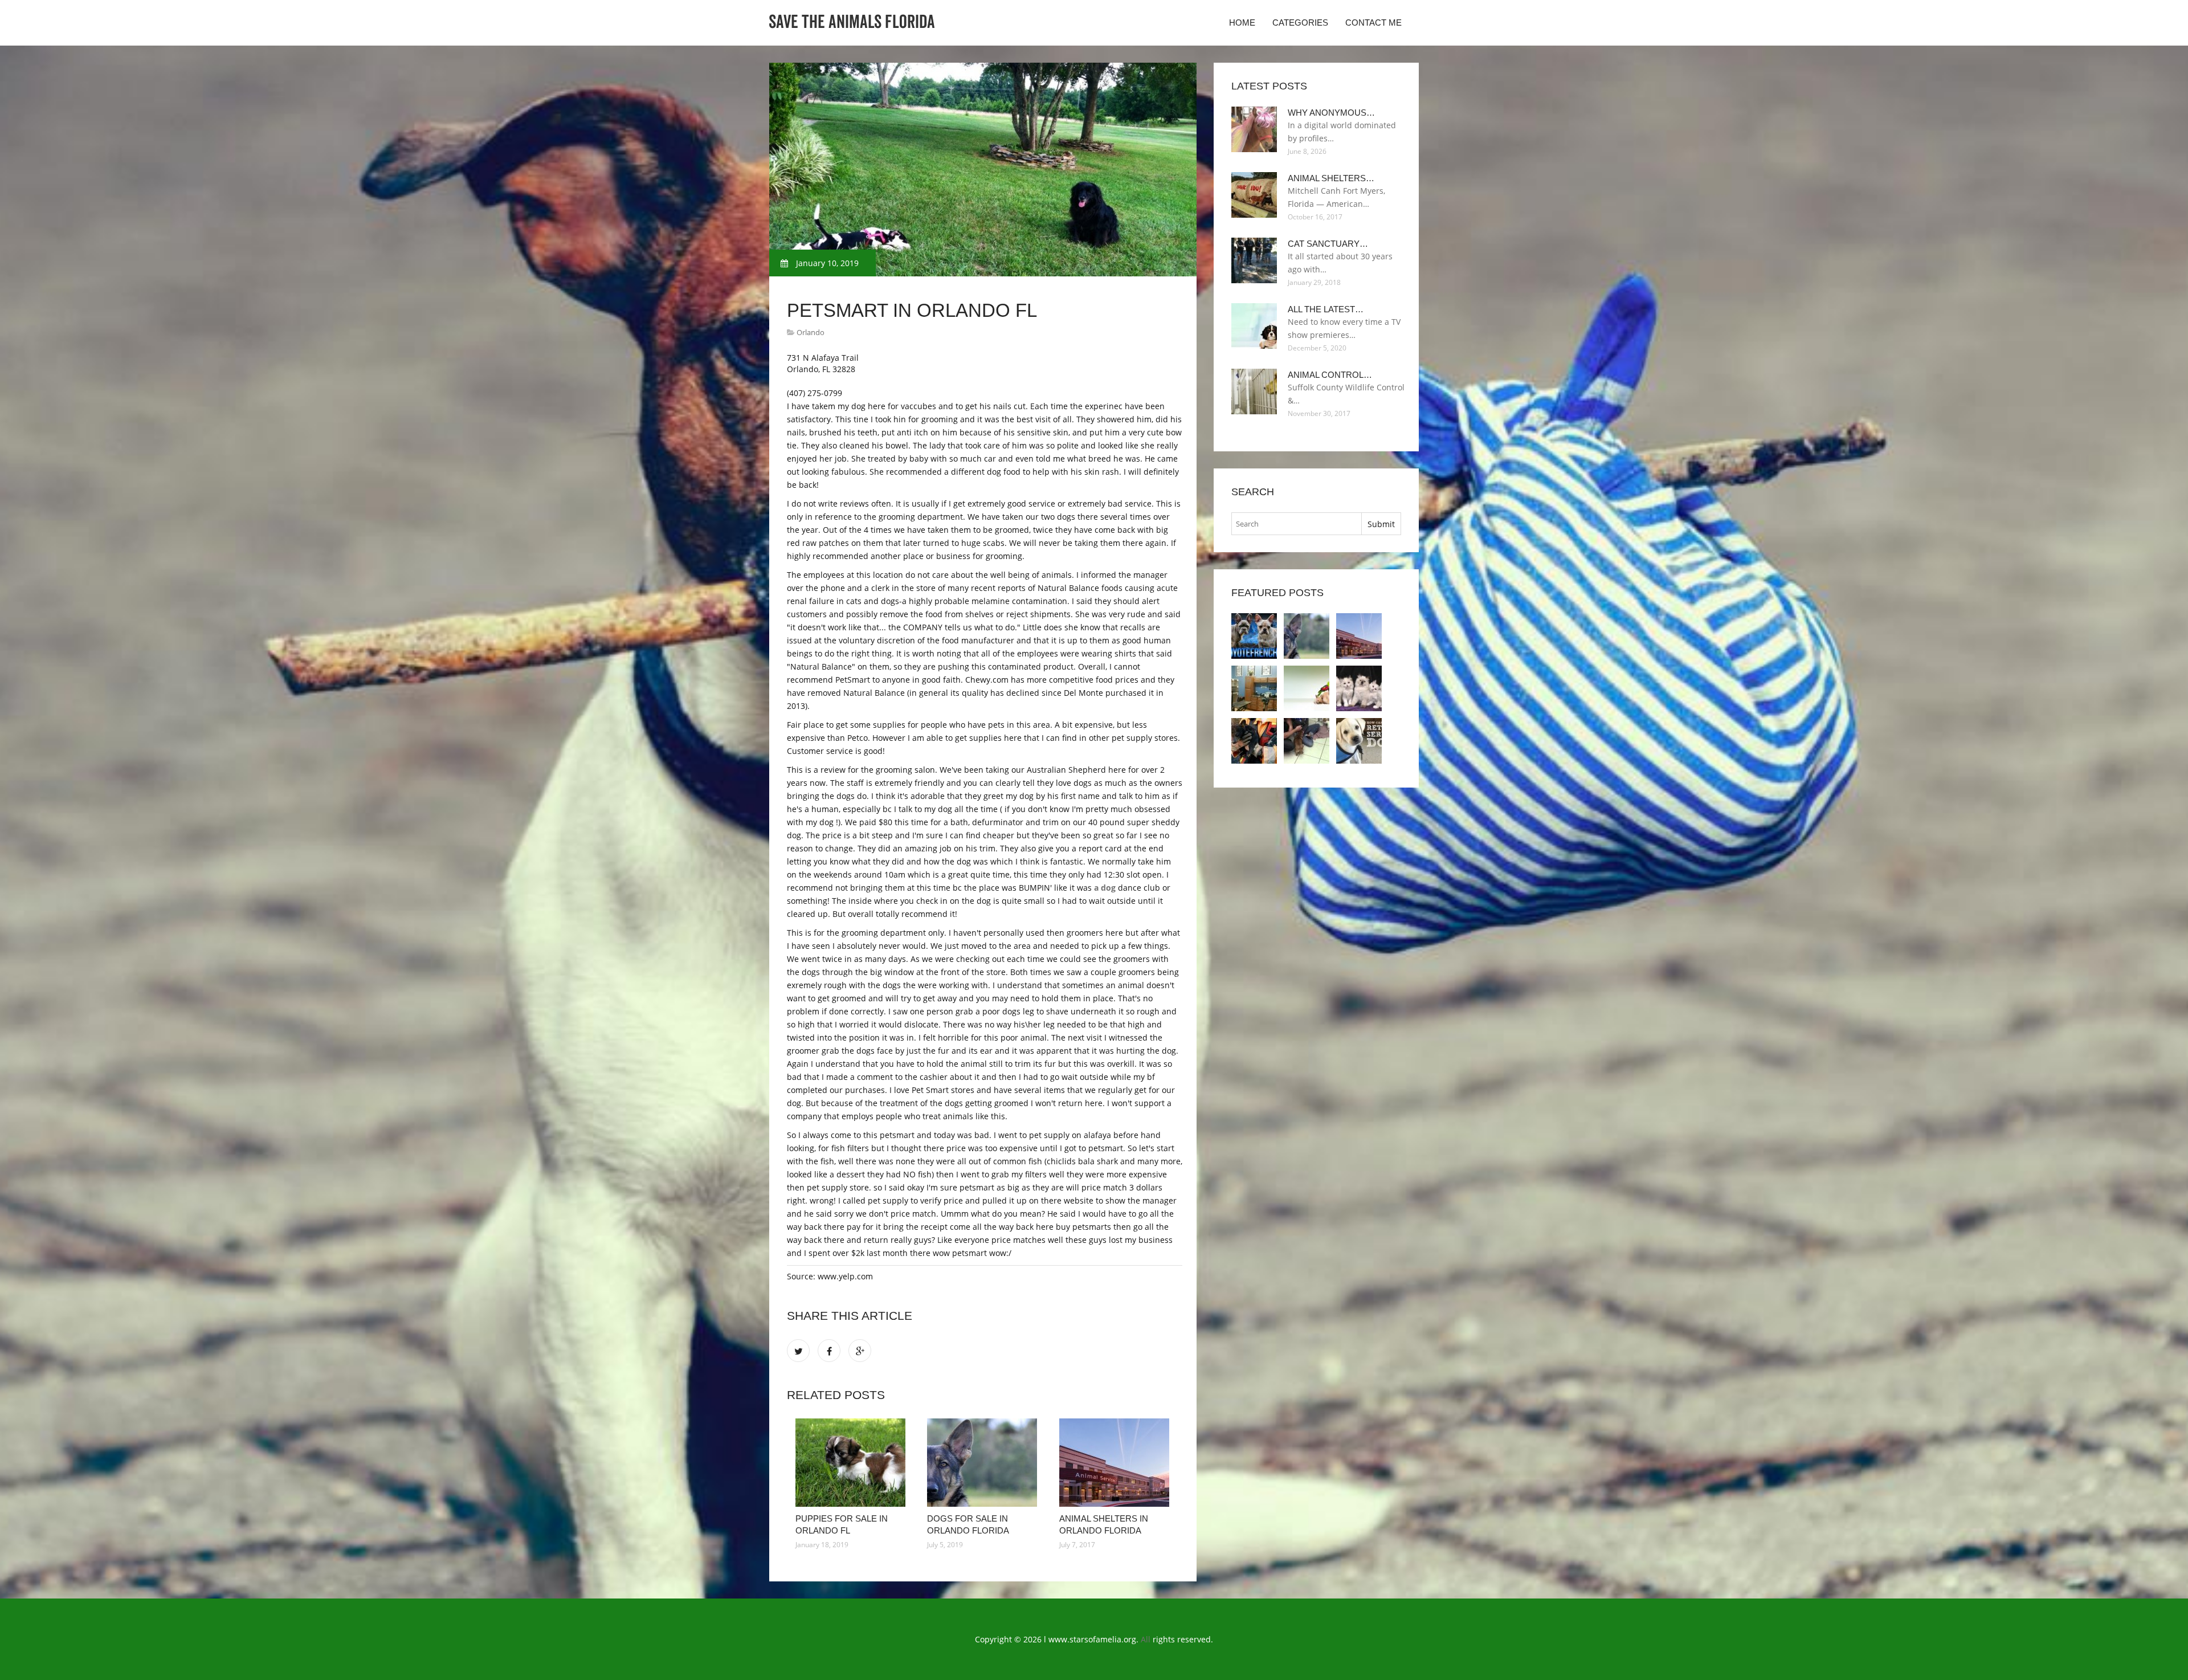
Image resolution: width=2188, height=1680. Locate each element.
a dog (1105, 888)
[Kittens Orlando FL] (1359, 688)
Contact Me (1373, 23)
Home (1242, 23)
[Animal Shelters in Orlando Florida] (1117, 1463)
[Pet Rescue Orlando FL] (1307, 688)
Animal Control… (1330, 375)
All (1146, 1639)
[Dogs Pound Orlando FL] (1254, 741)
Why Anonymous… (1331, 113)
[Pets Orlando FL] (1254, 688)
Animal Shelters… (1331, 178)
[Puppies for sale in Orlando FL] (853, 1463)
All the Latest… (1326, 309)
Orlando (811, 332)
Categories (1300, 23)
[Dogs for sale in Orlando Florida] (984, 1463)
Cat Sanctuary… (1328, 244)
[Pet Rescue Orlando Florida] (1307, 741)
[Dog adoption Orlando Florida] (1359, 741)
